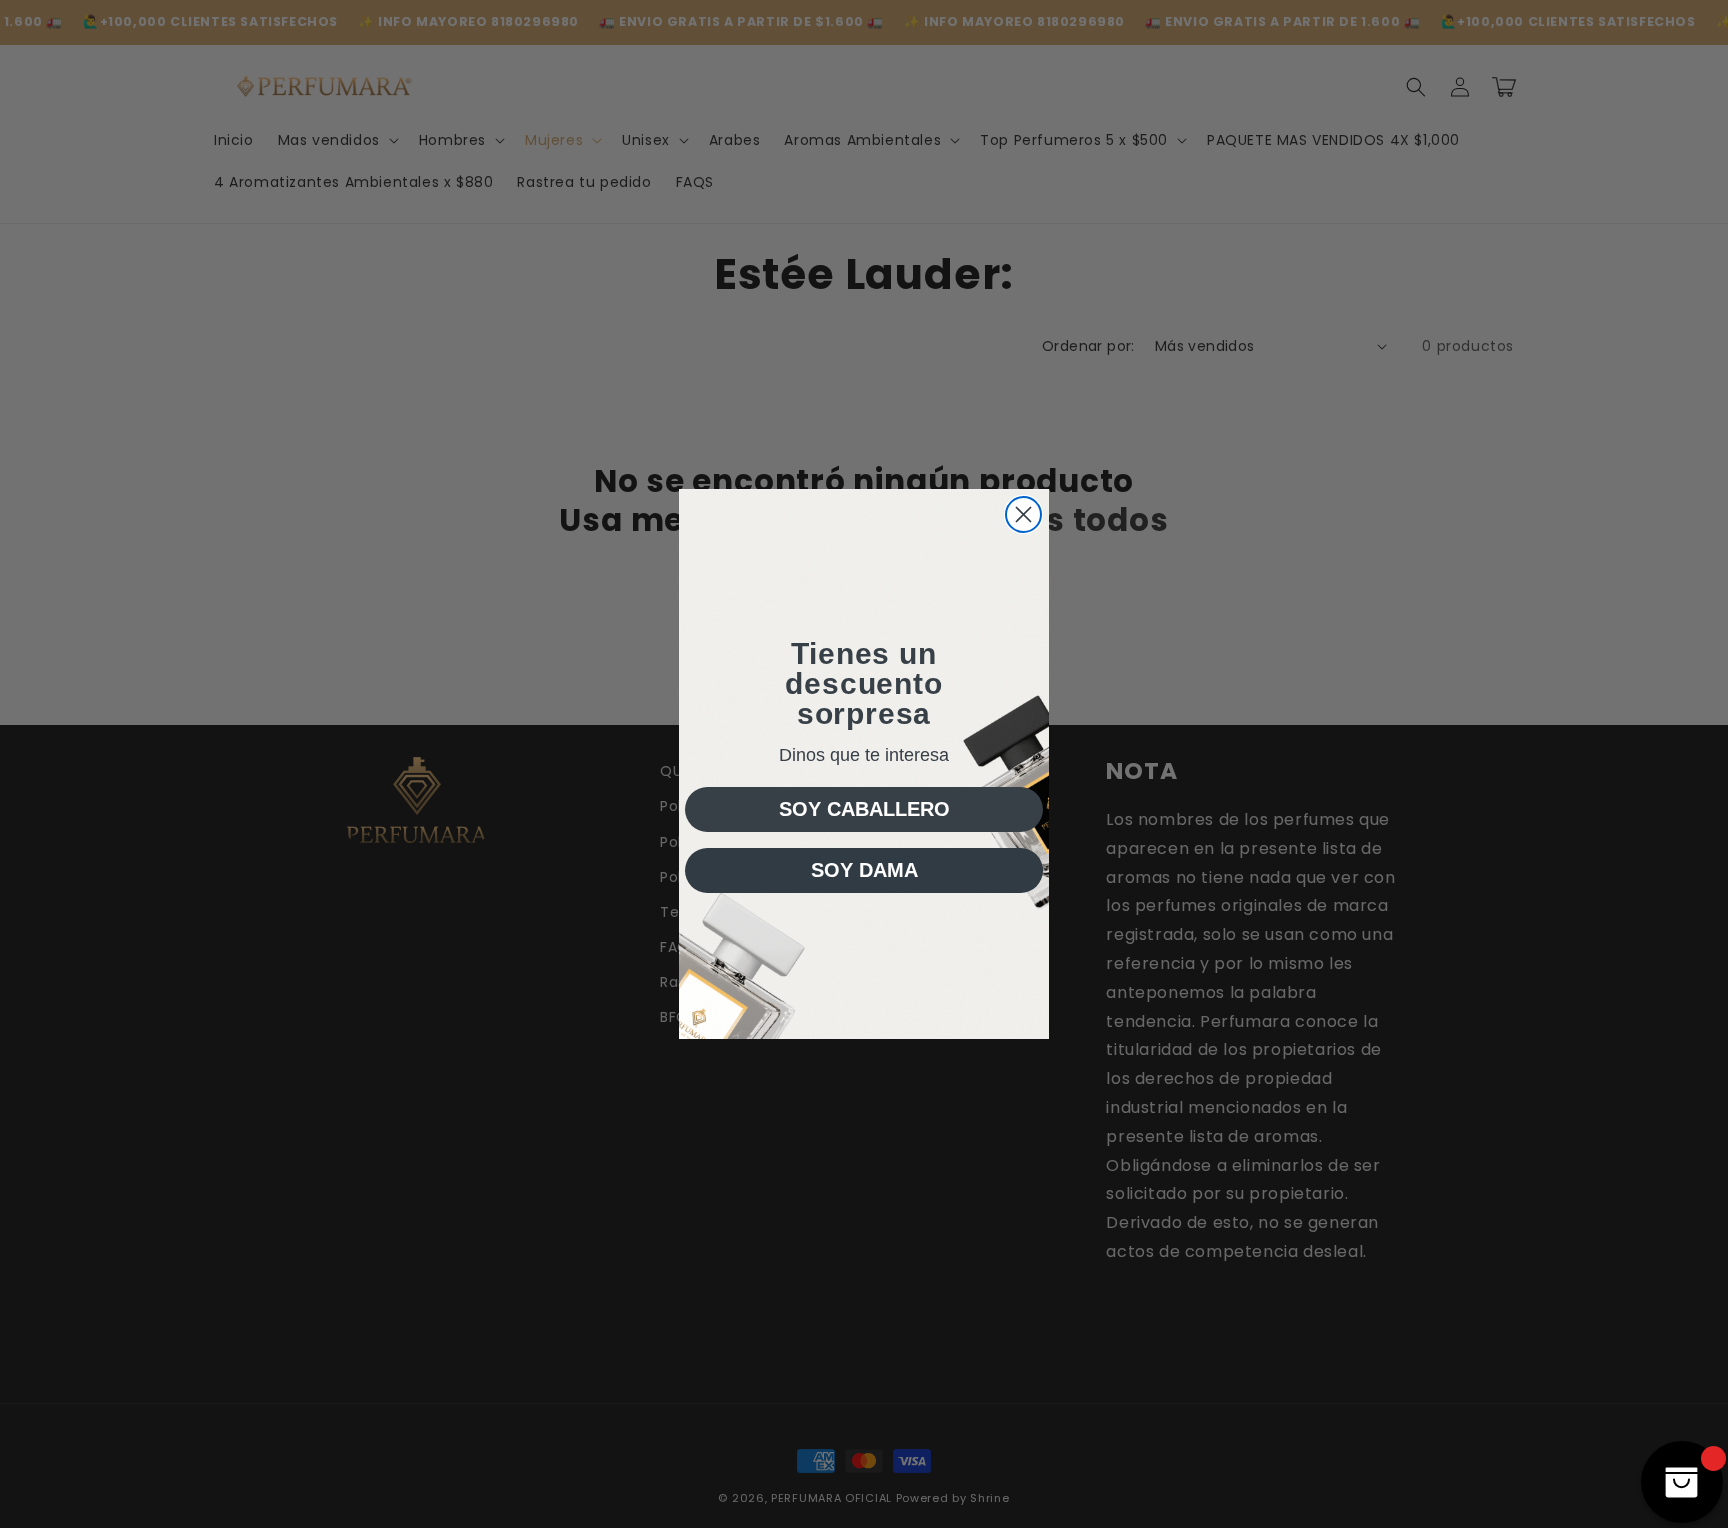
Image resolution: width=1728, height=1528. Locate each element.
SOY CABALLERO (864, 809)
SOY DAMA (864, 870)
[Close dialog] (1023, 514)
